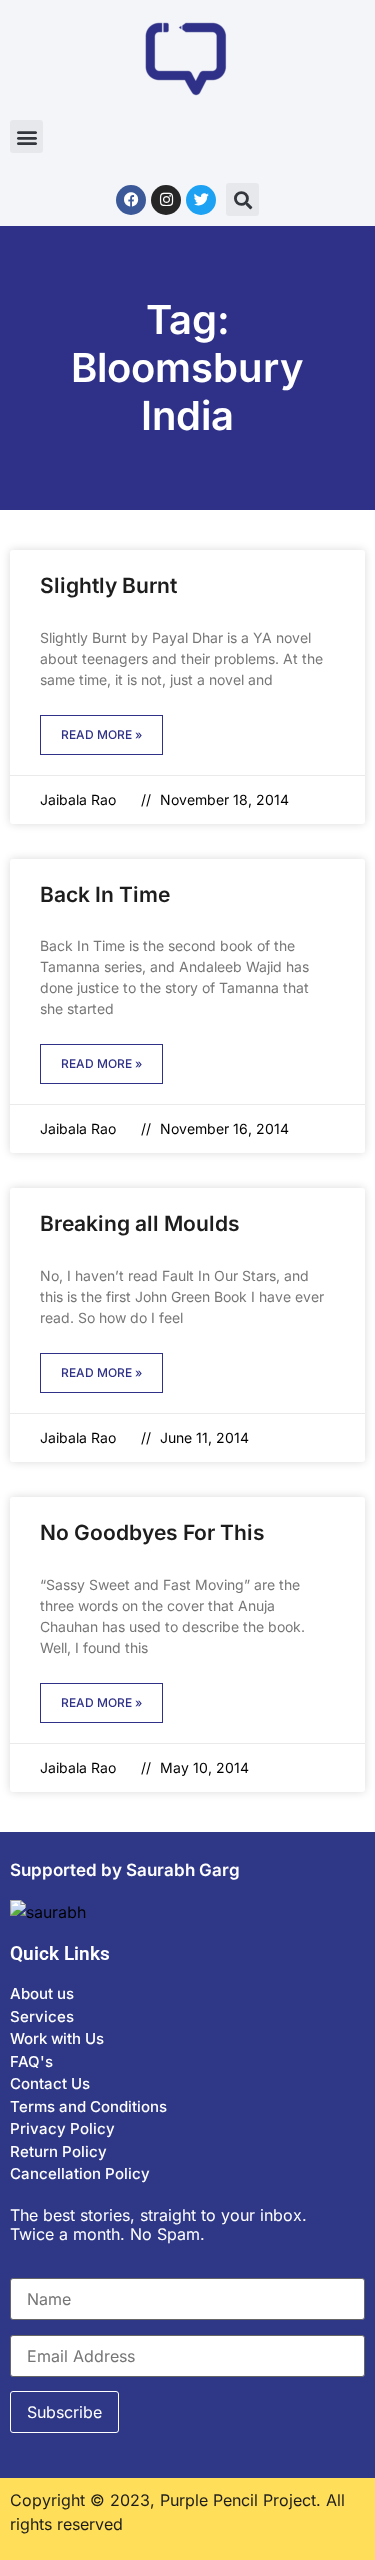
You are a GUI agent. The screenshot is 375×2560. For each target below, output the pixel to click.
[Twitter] (201, 200)
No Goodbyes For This (152, 1532)
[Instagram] (166, 200)
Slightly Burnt (108, 585)
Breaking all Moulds (140, 1223)
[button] (26, 136)
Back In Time (105, 894)
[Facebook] (131, 200)
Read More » (101, 734)
